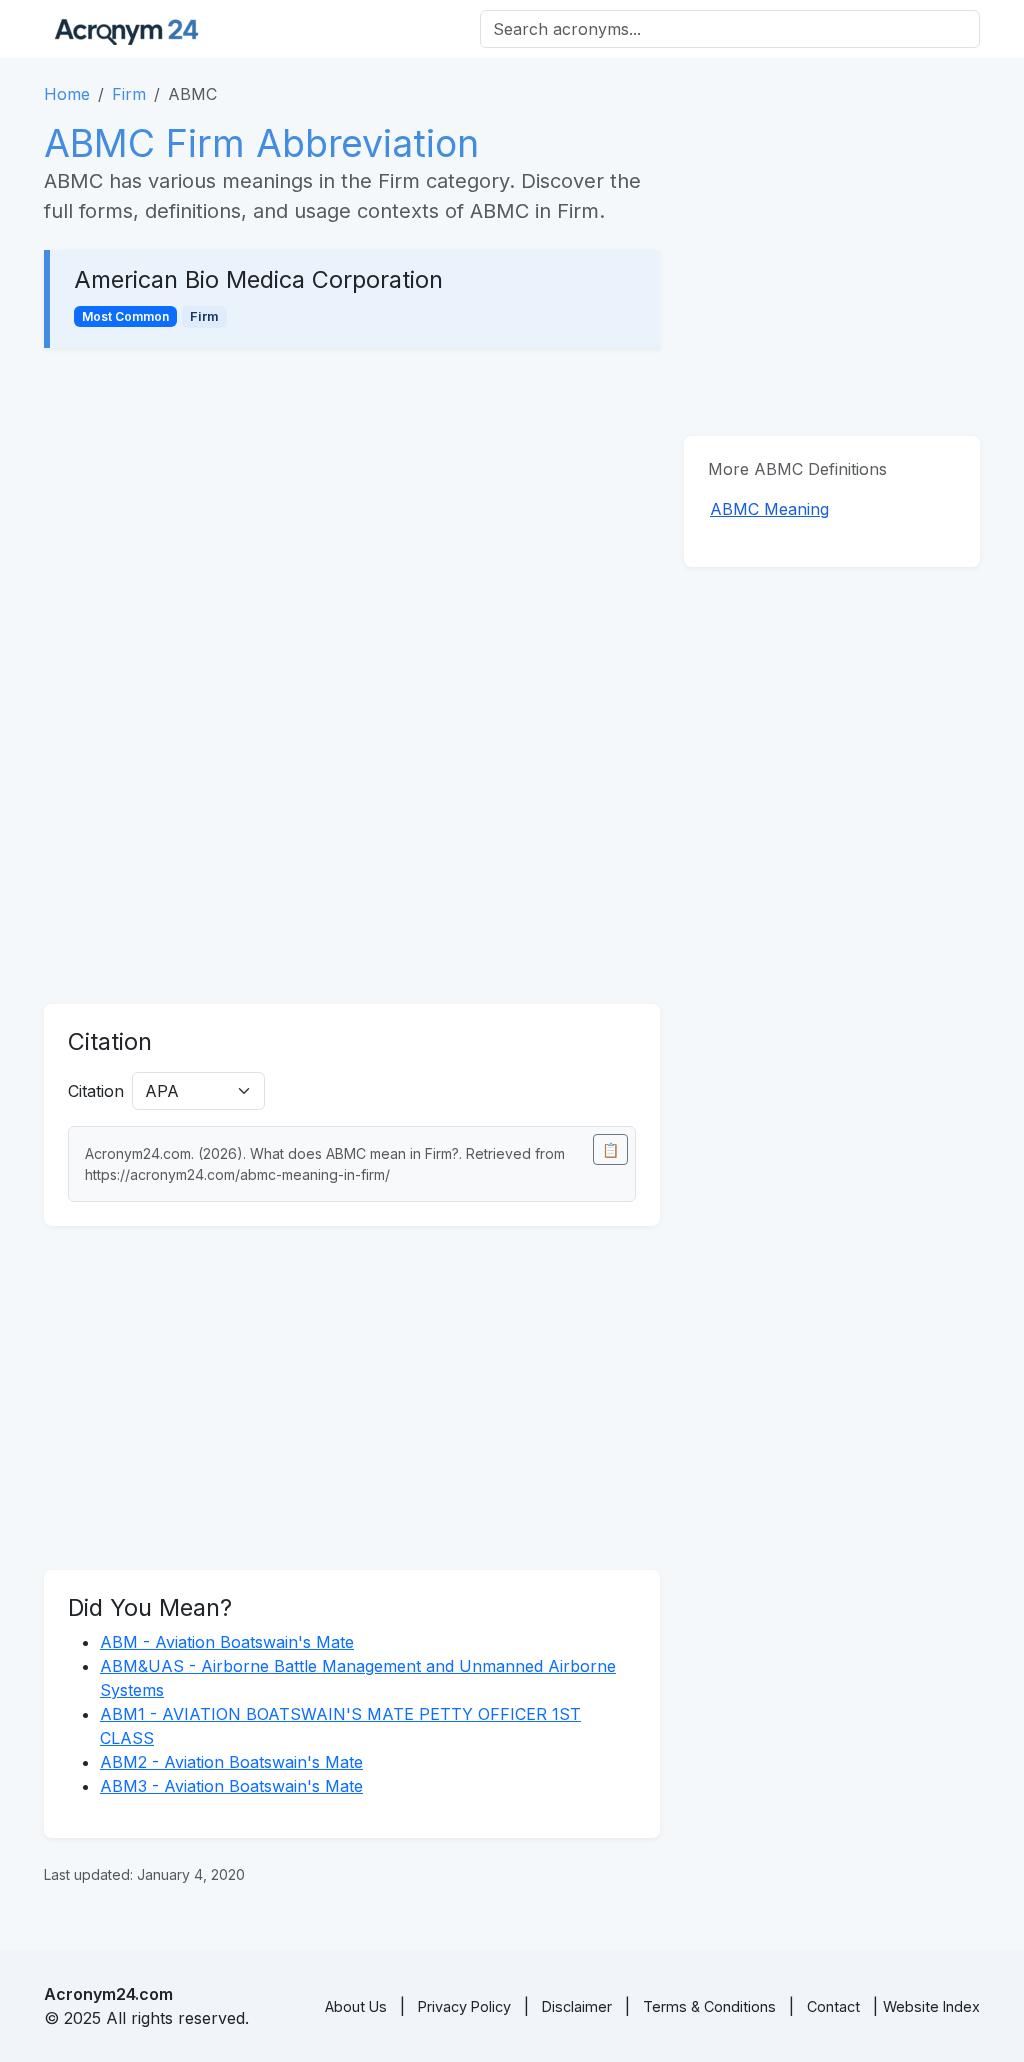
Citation (96, 1091)
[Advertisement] (352, 520)
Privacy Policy (464, 2006)
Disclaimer (577, 2006)
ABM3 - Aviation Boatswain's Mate (231, 1786)
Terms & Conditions (709, 2006)
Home (67, 94)
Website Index (931, 2006)
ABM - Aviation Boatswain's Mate (227, 1642)
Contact (833, 2006)
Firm (129, 94)
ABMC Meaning (769, 509)
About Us (356, 2006)
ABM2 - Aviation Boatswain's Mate (231, 1762)
